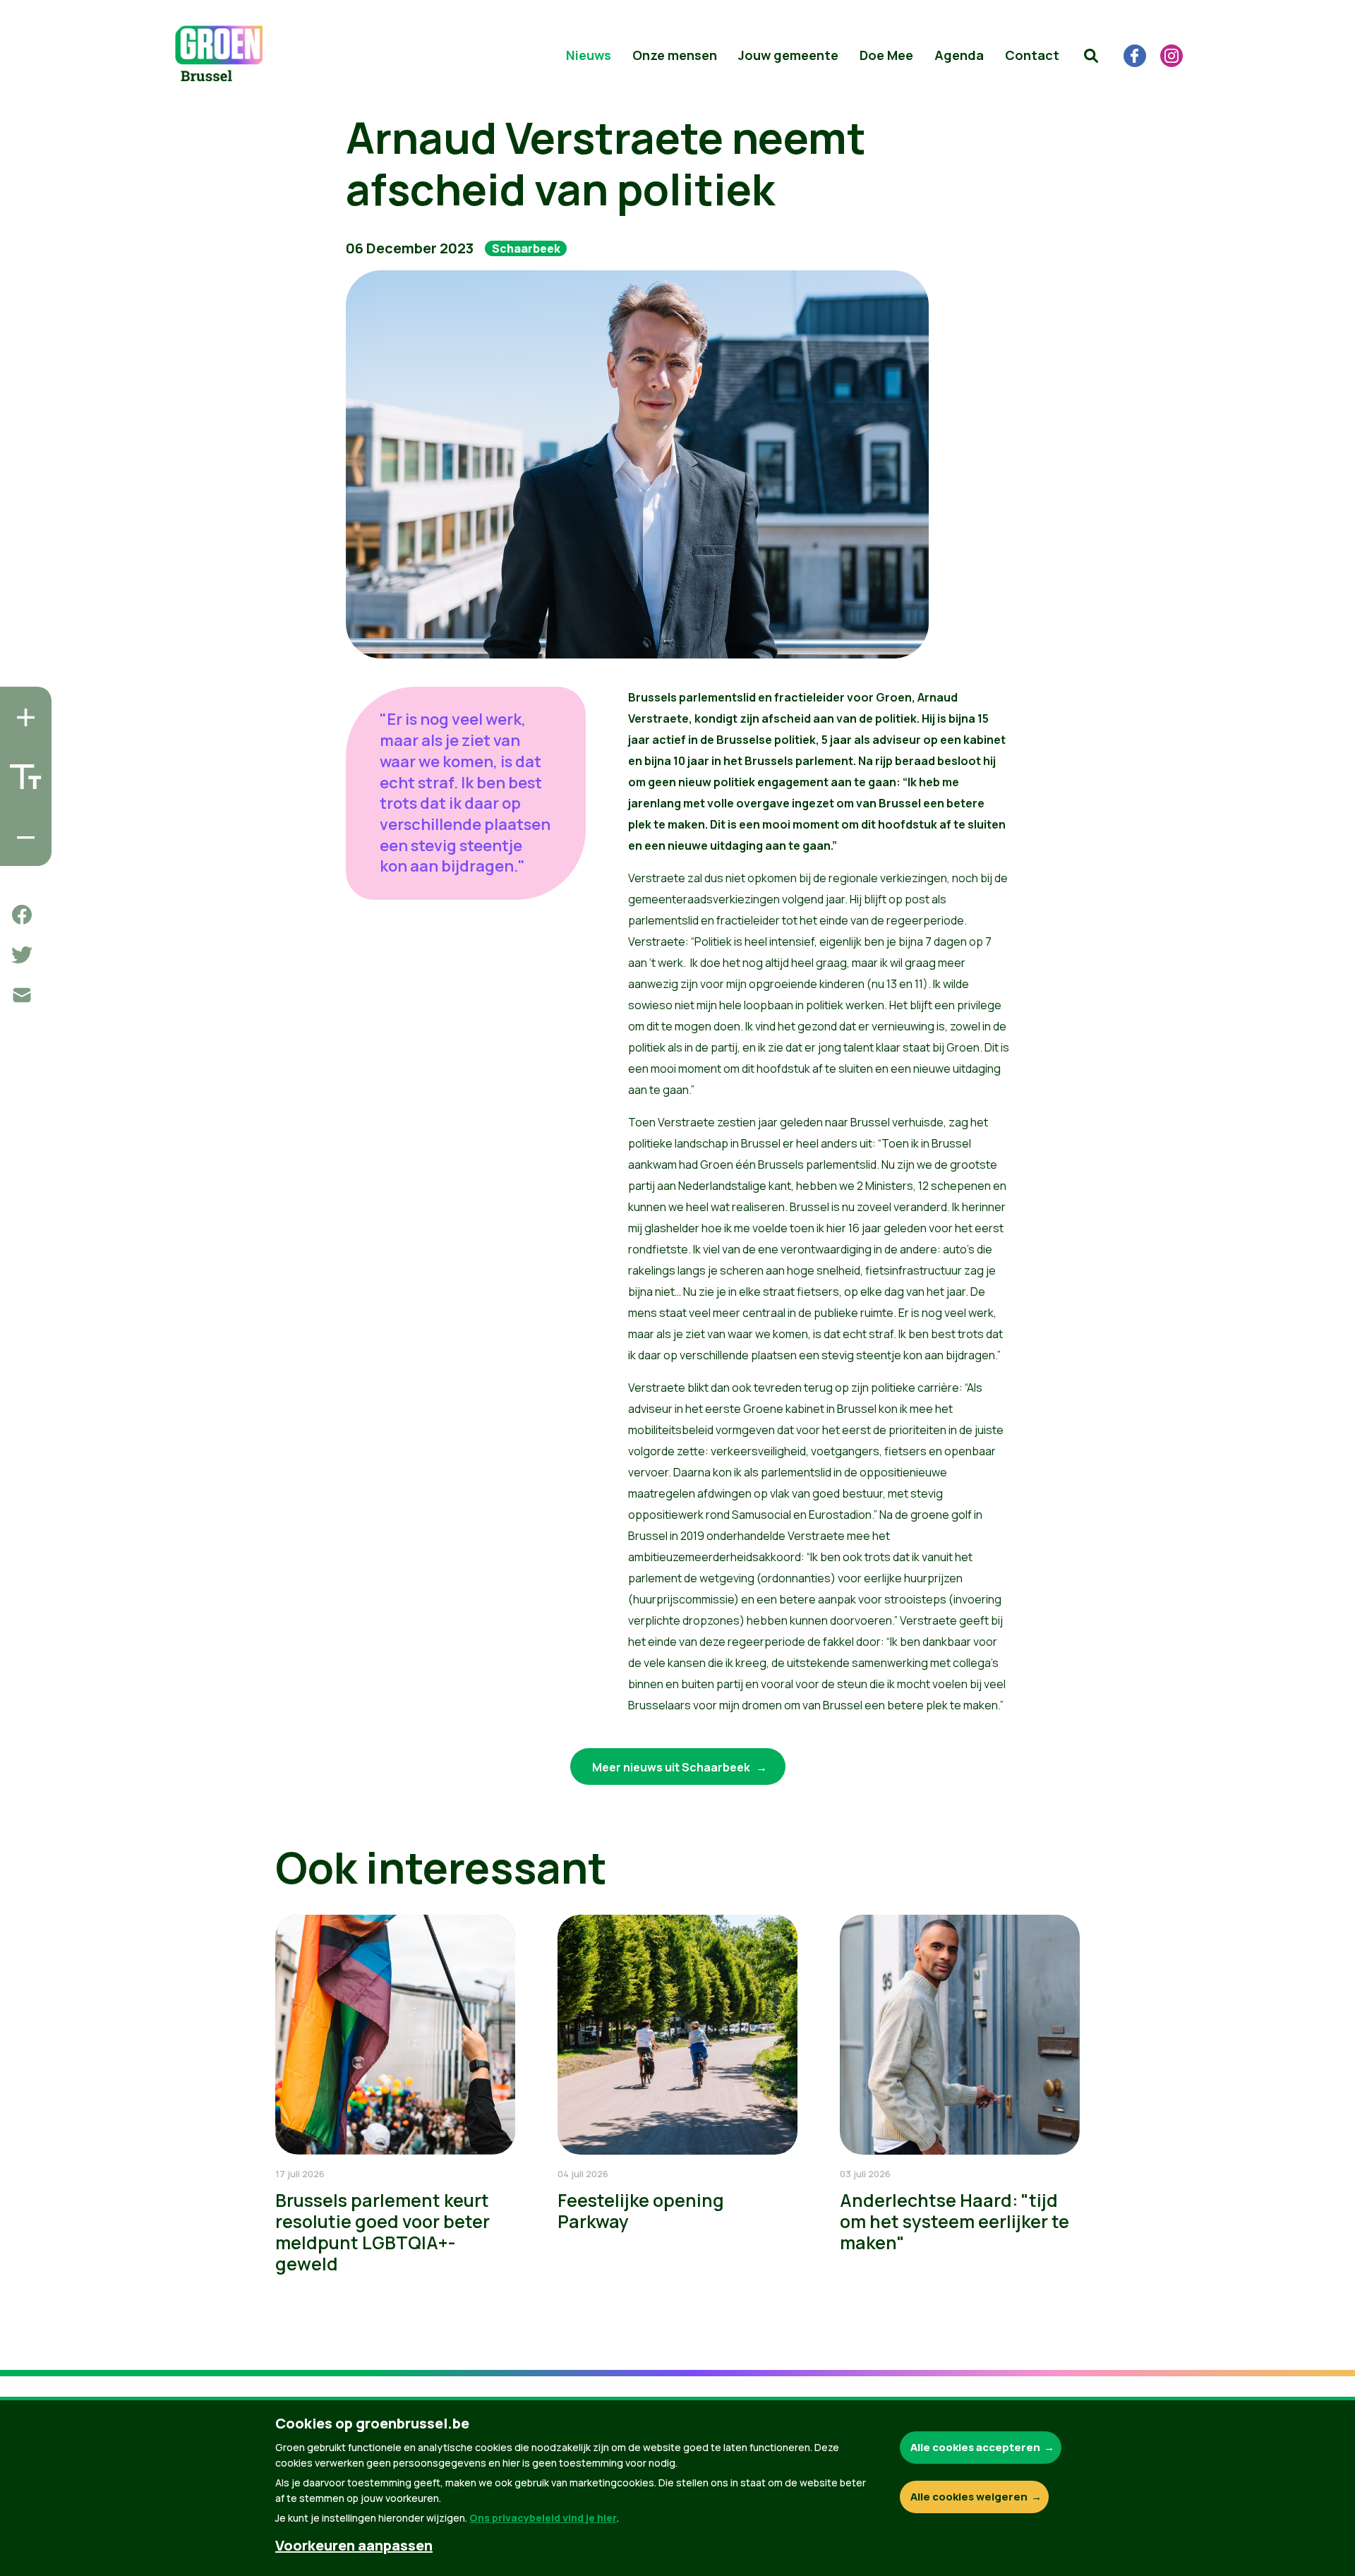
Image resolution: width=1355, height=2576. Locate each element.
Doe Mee (886, 55)
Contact (1032, 55)
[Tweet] (22, 955)
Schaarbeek (526, 248)
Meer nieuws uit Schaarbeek (672, 1767)
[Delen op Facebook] (22, 915)
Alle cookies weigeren (969, 2497)
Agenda (959, 55)
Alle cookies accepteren (975, 2447)
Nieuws (589, 55)
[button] (1091, 56)
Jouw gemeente (788, 55)
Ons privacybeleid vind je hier (543, 2518)
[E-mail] (22, 995)
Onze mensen (675, 55)
